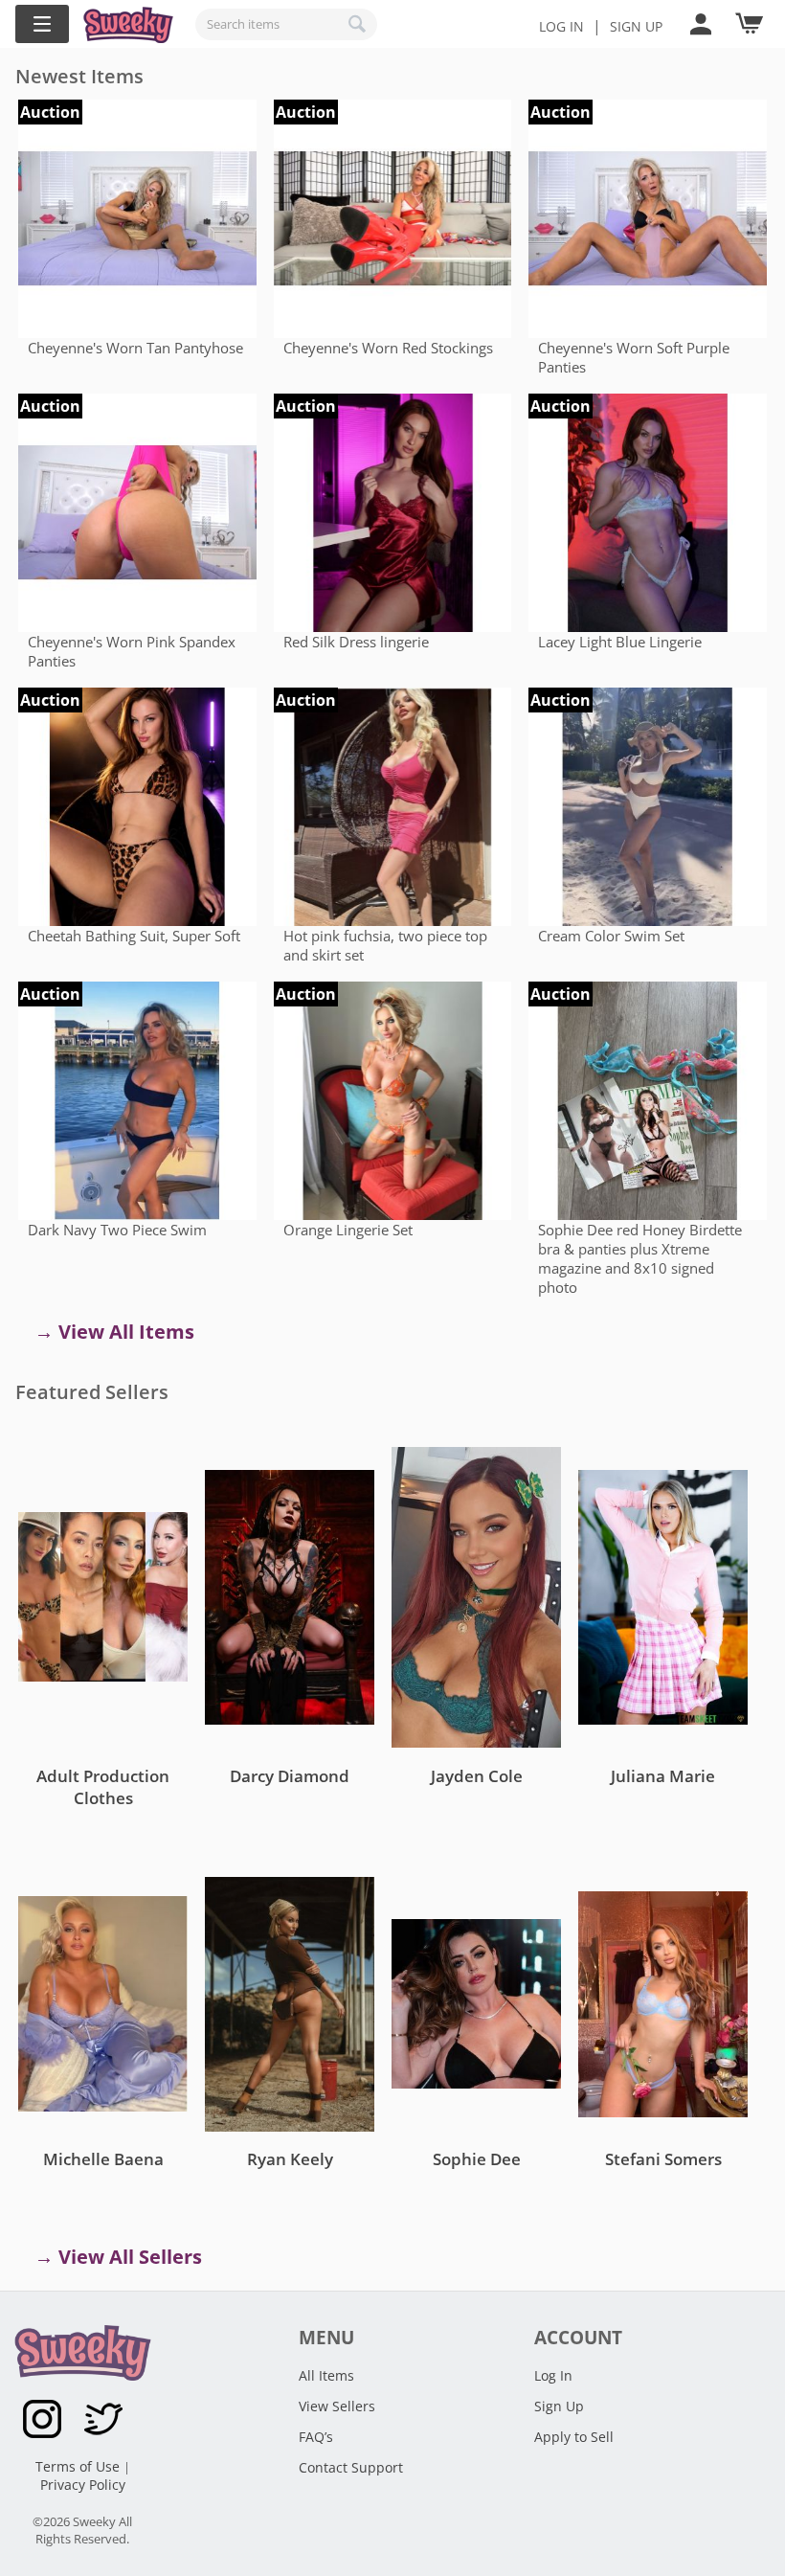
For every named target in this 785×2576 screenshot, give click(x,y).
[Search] (358, 24)
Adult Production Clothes (103, 1787)
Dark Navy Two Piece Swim (117, 1230)
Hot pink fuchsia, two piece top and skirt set (385, 945)
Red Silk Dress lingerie (356, 642)
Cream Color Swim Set (611, 936)
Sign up (636, 26)
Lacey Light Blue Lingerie (620, 642)
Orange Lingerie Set (348, 1230)
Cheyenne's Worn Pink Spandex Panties (132, 651)
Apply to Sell (574, 2437)
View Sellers (337, 2406)
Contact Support (351, 2467)
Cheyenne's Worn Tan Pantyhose (135, 348)
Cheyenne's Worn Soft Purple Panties (634, 357)
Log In (561, 26)
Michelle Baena (103, 2159)
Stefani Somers (663, 2159)
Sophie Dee (477, 2159)
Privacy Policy (83, 2485)
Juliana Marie (663, 1776)
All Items (326, 2375)
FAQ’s (316, 2437)
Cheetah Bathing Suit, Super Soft (134, 936)
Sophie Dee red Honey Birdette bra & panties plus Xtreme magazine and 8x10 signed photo (640, 1258)
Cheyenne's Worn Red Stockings (388, 348)
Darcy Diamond (290, 1776)
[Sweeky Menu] (42, 24)
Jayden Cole (477, 1776)
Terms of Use (79, 2466)
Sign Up (559, 2406)
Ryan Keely (290, 2159)
